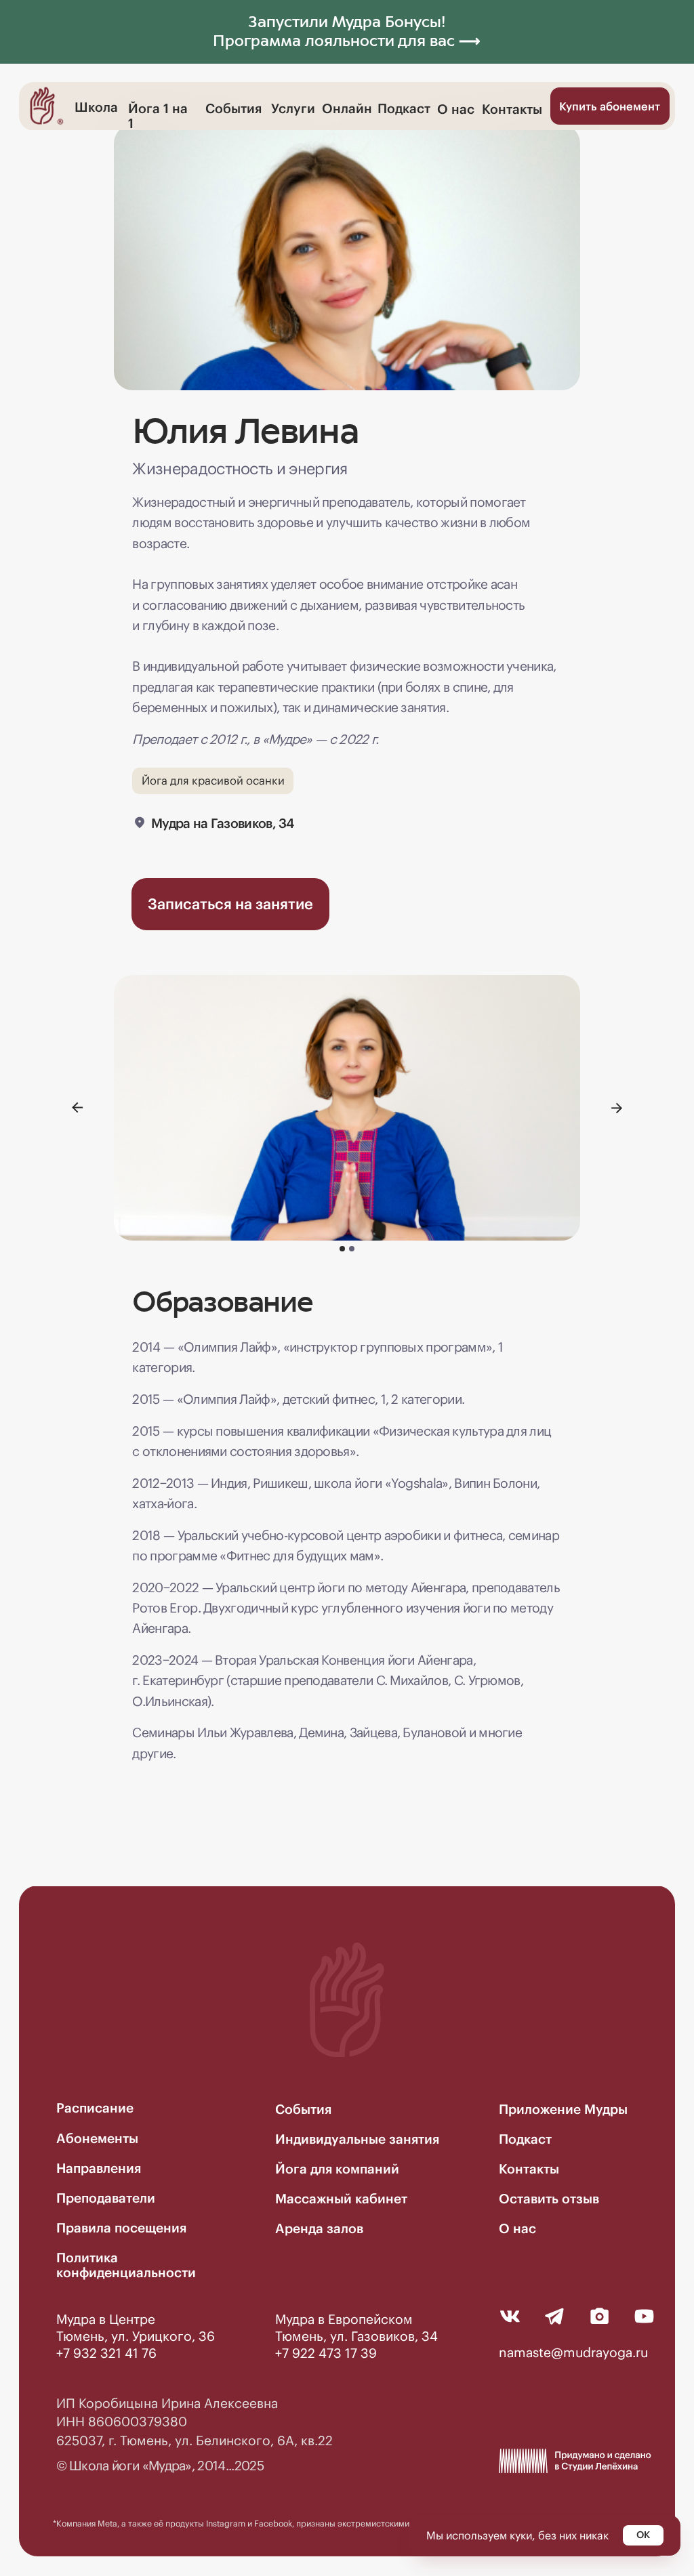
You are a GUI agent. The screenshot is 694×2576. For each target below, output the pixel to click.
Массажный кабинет (341, 2199)
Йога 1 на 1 (158, 116)
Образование (222, 1302)
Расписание (95, 2108)
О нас (456, 109)
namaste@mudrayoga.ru (573, 2352)
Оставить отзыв (549, 2199)
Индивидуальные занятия (357, 2139)
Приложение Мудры (563, 2109)
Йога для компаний (337, 2169)
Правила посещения (121, 2228)
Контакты (512, 109)
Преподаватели (106, 2198)
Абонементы (97, 2138)
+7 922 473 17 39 (326, 2353)
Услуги (293, 108)
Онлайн (347, 108)
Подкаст (404, 108)
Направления (99, 2168)
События (233, 108)
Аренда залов (319, 2228)
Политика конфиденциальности (126, 2265)
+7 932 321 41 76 (106, 2353)
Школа (96, 107)
